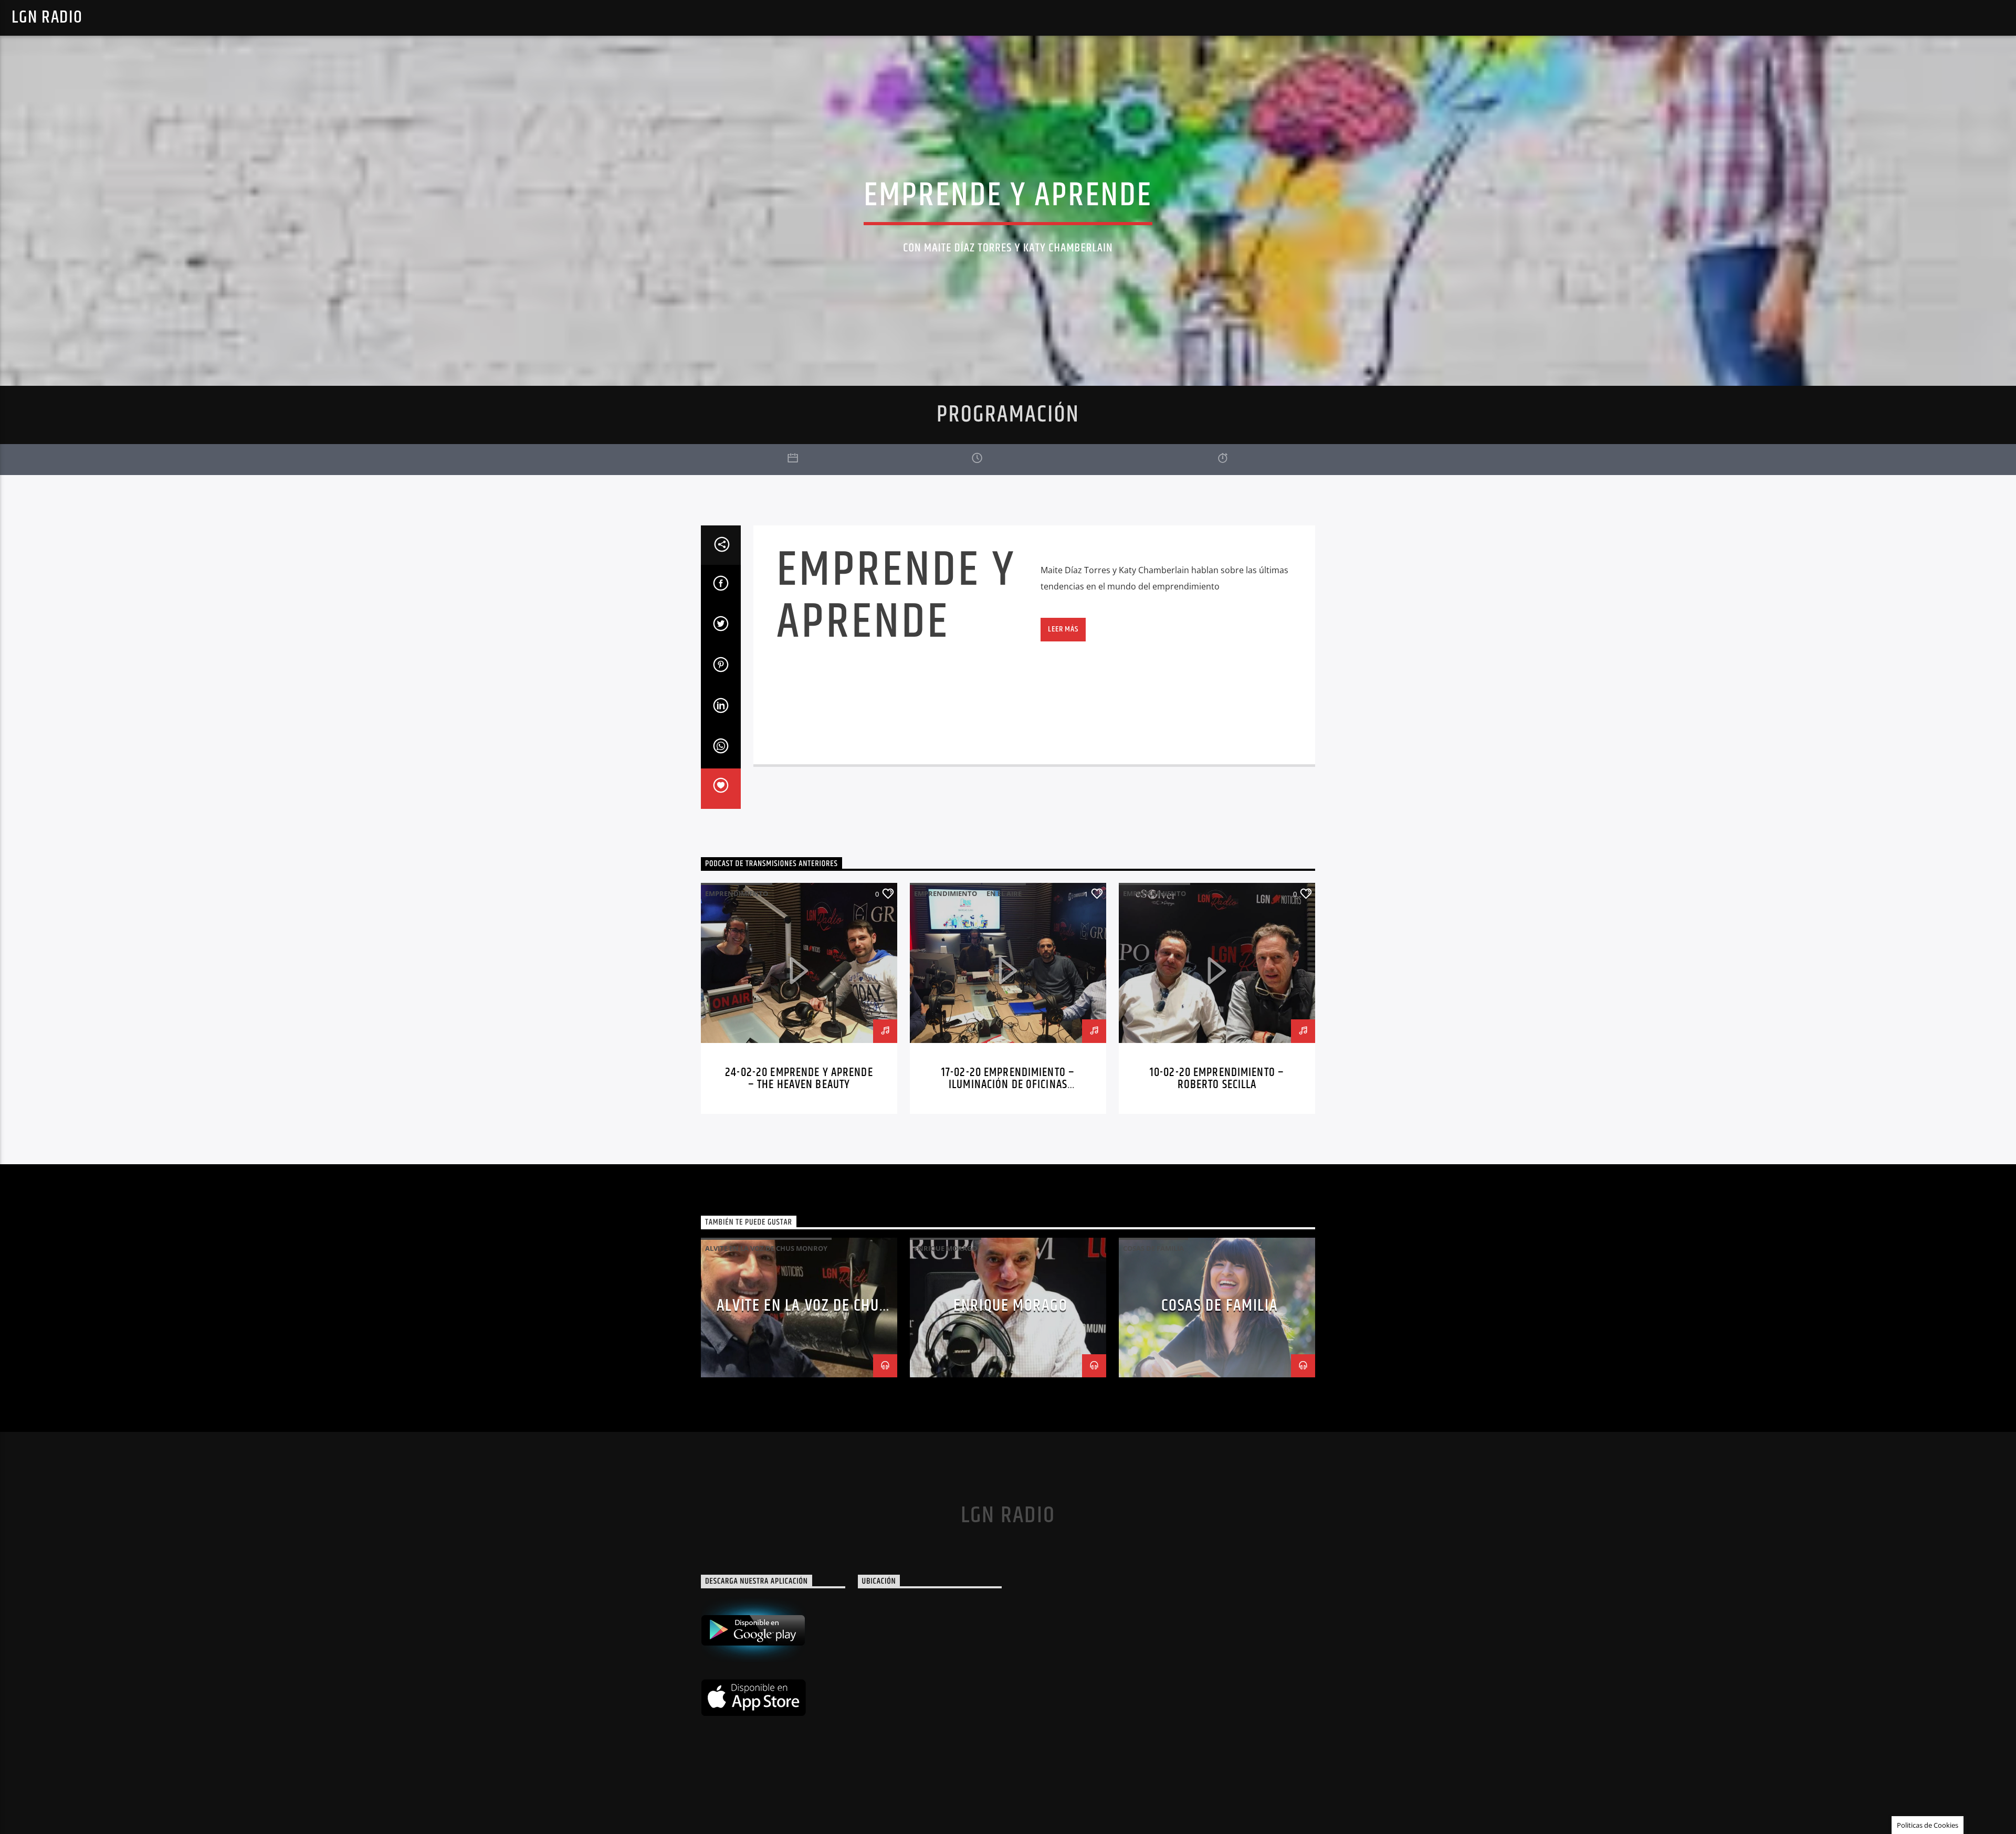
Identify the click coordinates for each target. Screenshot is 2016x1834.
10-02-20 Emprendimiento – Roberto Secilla (1217, 1079)
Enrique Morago (1010, 1306)
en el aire (1004, 893)
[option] (799, 998)
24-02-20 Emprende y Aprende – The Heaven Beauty (799, 1079)
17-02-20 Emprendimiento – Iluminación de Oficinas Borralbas (1008, 1085)
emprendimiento (737, 893)
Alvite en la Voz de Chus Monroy (766, 1248)
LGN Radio (47, 18)
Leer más (1063, 629)
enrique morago (946, 1248)
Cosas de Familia (1153, 1248)
